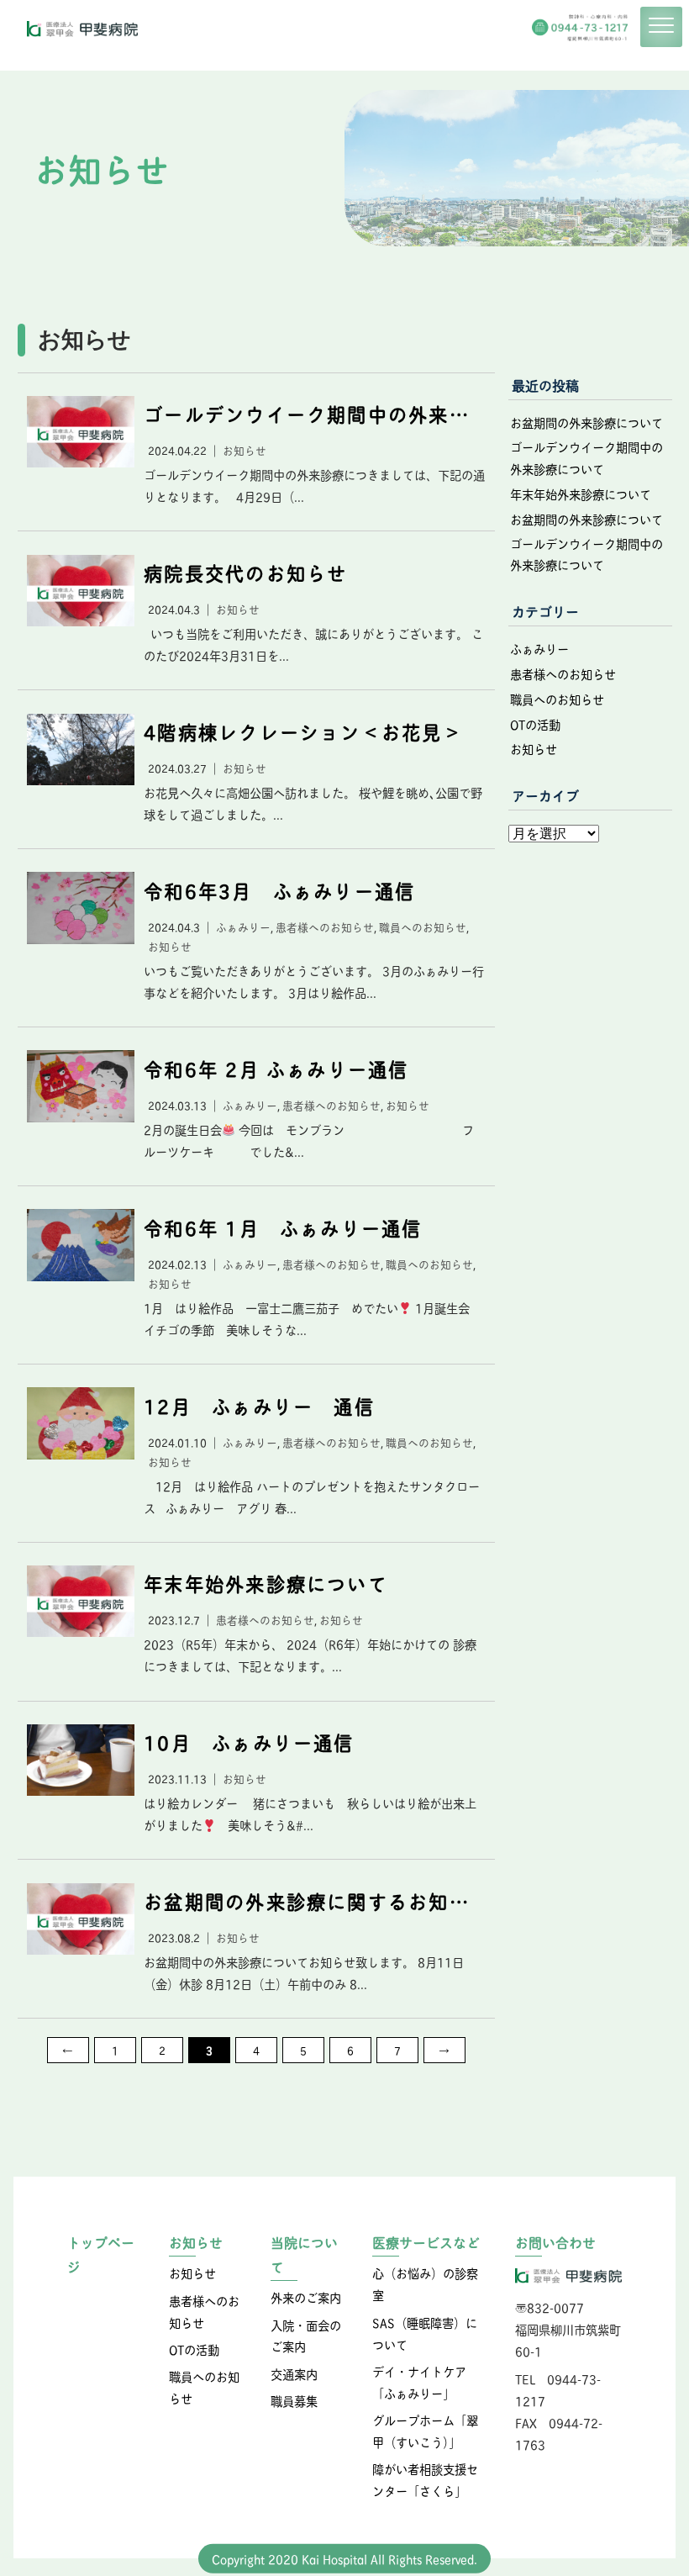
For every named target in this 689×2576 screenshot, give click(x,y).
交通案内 (294, 2373)
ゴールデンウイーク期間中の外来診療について (586, 457)
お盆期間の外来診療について (586, 422)
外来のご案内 (306, 2297)
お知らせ (534, 748)
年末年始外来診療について (581, 494)
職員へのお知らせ (557, 699)
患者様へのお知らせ (563, 673)
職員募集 (294, 2400)
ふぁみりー (539, 648)
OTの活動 (535, 724)
